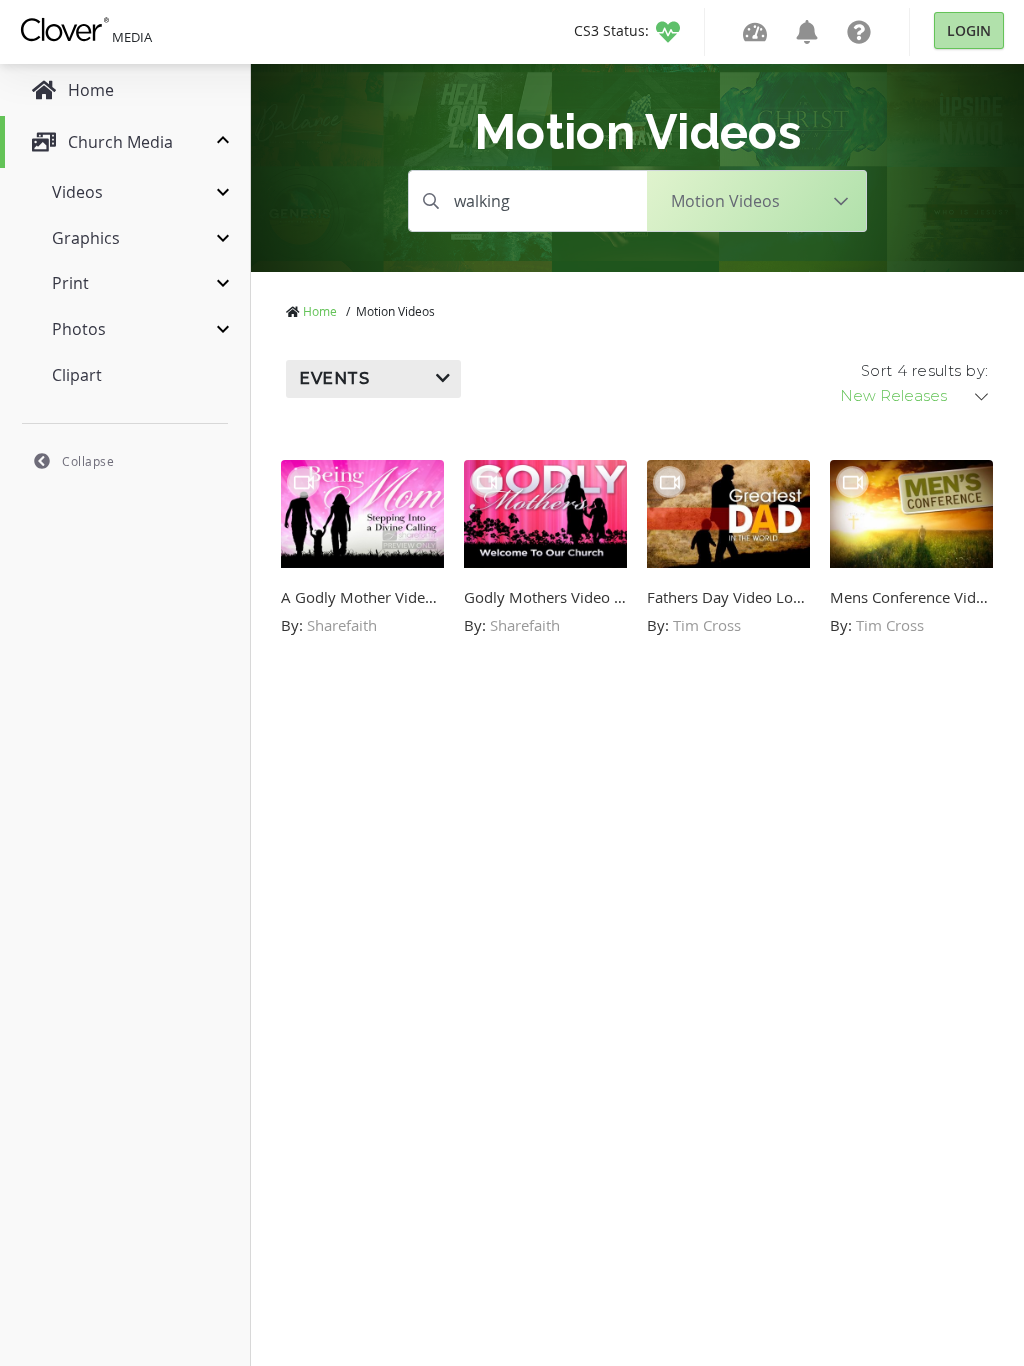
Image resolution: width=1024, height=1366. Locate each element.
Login (969, 30)
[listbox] (916, 396)
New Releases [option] (893, 396)
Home (320, 311)
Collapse (88, 461)
